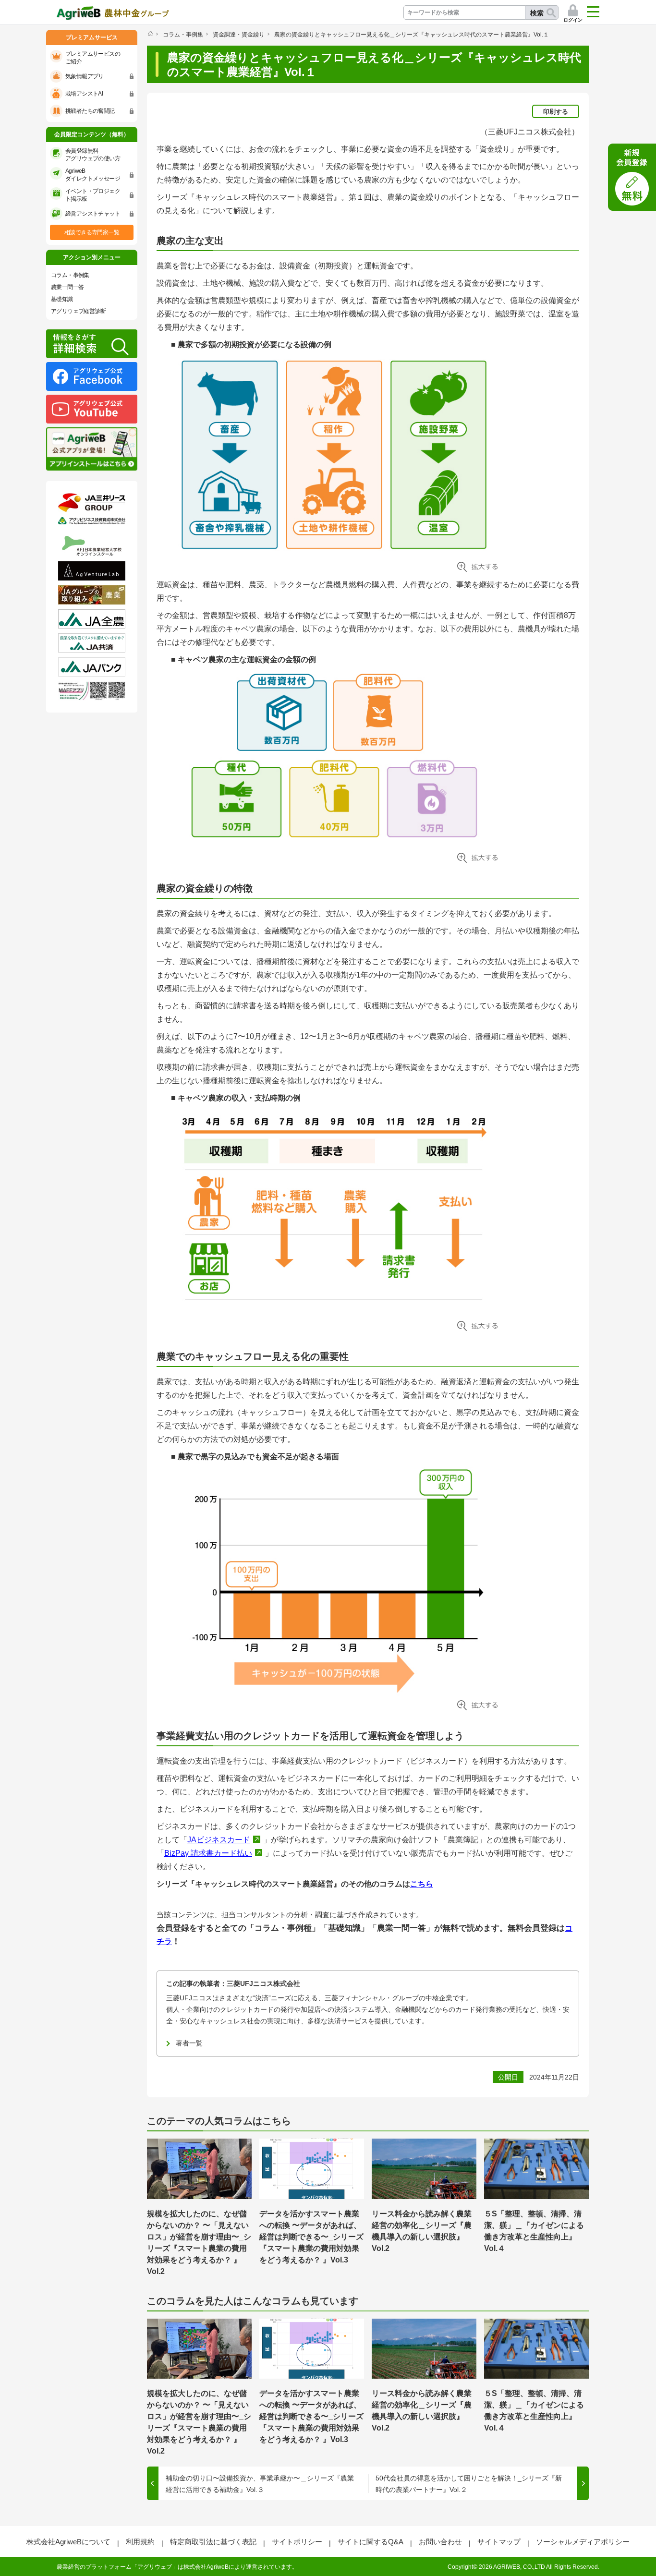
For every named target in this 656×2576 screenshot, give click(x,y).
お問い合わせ (440, 2542)
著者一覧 (189, 2043)
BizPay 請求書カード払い (208, 1853)
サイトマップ (499, 2542)
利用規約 (140, 2542)
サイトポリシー (297, 2542)
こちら (422, 1884)
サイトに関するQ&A (371, 2542)
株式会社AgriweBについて (68, 2542)
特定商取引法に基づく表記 (213, 2542)
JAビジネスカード (219, 1840)
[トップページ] (150, 34)
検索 (537, 13)
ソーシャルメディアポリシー (583, 2542)
